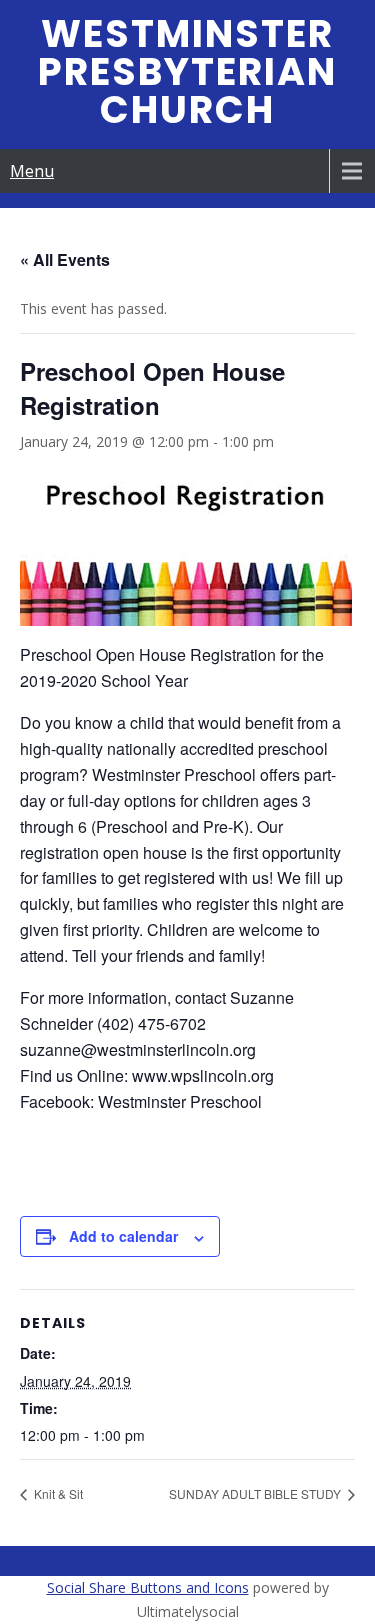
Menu (32, 171)
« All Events (65, 259)
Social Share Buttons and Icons (148, 1587)
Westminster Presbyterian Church (187, 71)
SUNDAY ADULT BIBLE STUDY (256, 1493)
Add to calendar (123, 1236)
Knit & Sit (57, 1493)
